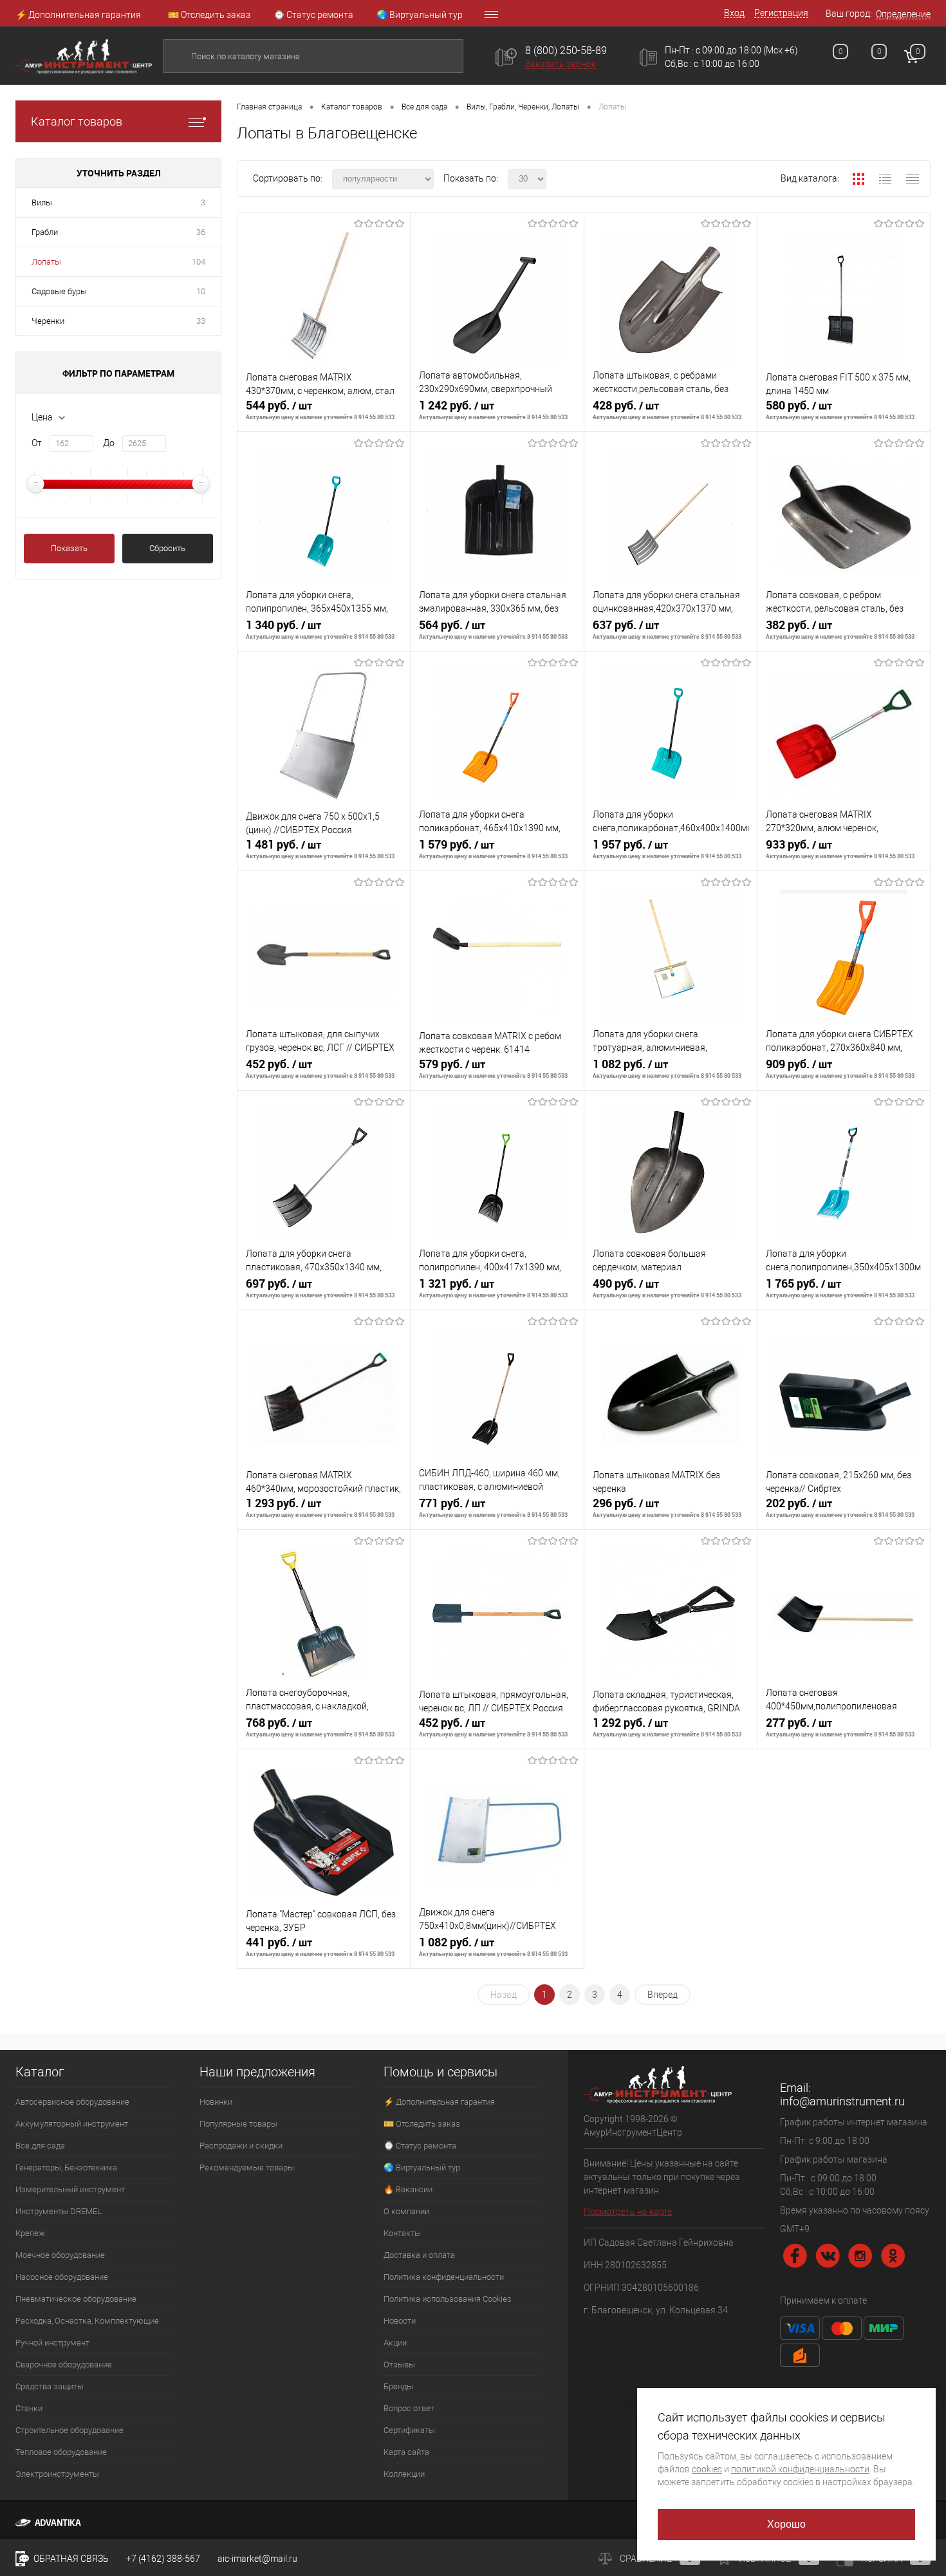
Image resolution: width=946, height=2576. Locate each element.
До (109, 443)
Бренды (398, 2386)
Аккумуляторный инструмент (72, 2124)
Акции (395, 2343)
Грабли (45, 232)
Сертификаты (409, 2430)
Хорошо (787, 2524)
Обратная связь (70, 2559)
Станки (29, 2408)
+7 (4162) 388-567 (163, 2559)
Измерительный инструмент (70, 2189)
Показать (69, 548)
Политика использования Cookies (448, 2299)
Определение (903, 14)
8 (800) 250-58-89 (566, 51)
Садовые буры (59, 291)
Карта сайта (406, 2452)
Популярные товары (238, 2124)
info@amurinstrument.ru (842, 2101)
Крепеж (30, 2233)
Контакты (402, 2233)
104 (199, 262)
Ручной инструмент (52, 2343)
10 (201, 291)
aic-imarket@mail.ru (257, 2559)
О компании (406, 2211)
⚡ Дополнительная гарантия (78, 15)
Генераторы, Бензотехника (66, 2167)
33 (201, 321)
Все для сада (40, 2146)
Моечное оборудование (60, 2255)
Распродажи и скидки (241, 2146)
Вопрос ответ (409, 2408)
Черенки (48, 321)
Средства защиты (50, 2386)
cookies (707, 2469)
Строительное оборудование (70, 2430)
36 (201, 232)
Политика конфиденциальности (444, 2277)
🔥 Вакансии (408, 2189)
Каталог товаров (77, 121)
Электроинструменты (57, 2474)
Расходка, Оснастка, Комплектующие (87, 2321)
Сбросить (167, 548)
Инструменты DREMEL (59, 2211)
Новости (400, 2321)
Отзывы (399, 2364)
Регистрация (781, 13)
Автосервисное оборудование (72, 2102)
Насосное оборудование (62, 2277)
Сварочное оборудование (64, 2364)
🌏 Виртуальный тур (420, 15)
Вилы (42, 202)
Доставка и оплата (419, 2255)
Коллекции (404, 2474)
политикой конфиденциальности (800, 2469)
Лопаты (46, 262)
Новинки (216, 2102)
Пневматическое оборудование (76, 2299)
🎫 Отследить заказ (209, 15)
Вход (734, 13)
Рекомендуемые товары (247, 2167)
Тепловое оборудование (61, 2452)
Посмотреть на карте (628, 2212)
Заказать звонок (561, 64)
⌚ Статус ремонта (313, 15)
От (37, 443)
